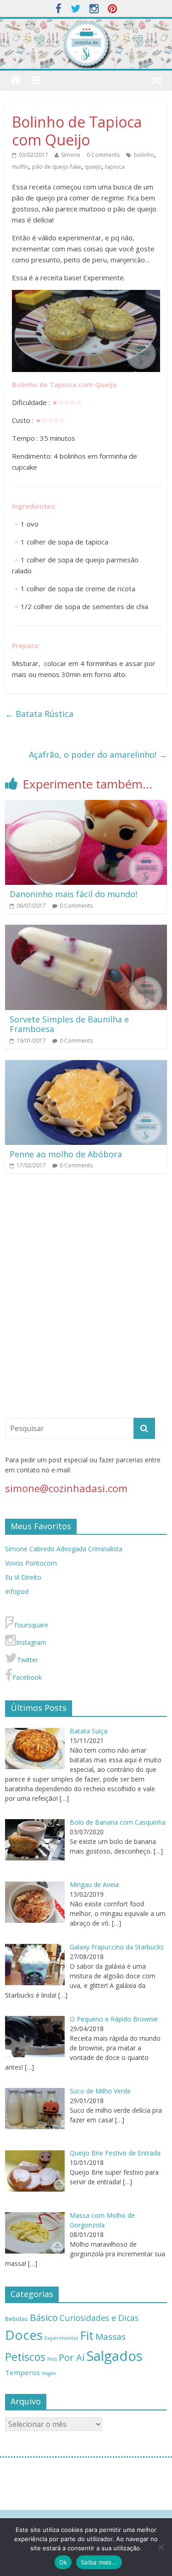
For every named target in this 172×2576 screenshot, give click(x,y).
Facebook (27, 1677)
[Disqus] (86, 1299)
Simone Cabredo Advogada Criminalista (64, 1549)
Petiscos (25, 2357)
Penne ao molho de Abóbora (66, 1154)
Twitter (28, 1660)
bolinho (144, 155)
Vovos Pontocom (31, 1563)
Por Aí (72, 2357)
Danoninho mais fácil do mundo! (73, 894)
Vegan (49, 2373)
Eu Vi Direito (23, 1577)
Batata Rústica (40, 714)
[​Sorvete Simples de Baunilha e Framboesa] (86, 930)
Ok (63, 2562)
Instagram (31, 1642)
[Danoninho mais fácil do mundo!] (86, 805)
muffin (20, 167)
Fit (87, 2335)
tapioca (115, 167)
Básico (44, 2317)
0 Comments (103, 155)
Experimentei (61, 2338)
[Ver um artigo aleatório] (157, 80)
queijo (93, 167)
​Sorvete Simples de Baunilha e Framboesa (69, 1024)
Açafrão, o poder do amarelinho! (98, 755)
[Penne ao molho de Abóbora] (86, 1066)
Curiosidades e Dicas (99, 2318)
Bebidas (17, 2319)
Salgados (114, 2356)
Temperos (22, 2372)
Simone (71, 155)
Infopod (17, 1591)
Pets (52, 2359)
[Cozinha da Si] (15, 80)
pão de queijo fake (57, 167)
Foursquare (31, 1625)
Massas (111, 2337)
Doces (24, 2335)
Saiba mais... (99, 2562)
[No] (161, 2547)
